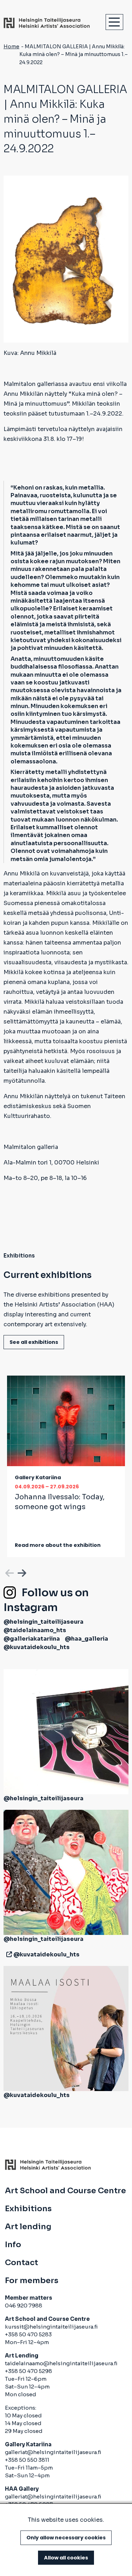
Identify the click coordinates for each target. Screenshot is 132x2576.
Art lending (28, 2227)
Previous (9, 1572)
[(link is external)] (8, 1954)
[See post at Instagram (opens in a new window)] (66, 1731)
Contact (21, 2263)
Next (21, 1572)
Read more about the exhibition (58, 1545)
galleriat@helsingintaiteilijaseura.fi (53, 2452)
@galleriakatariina (32, 1639)
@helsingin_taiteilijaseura (43, 1622)
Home (11, 47)
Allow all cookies (66, 2558)
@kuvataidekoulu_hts (37, 1647)
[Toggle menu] (114, 22)
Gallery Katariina (38, 1477)
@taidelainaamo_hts (35, 1630)
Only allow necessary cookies (66, 2538)
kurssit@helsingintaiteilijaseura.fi (52, 2327)
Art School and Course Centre (65, 2191)
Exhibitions (28, 2209)
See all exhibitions (34, 1342)
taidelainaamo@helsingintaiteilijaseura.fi (61, 2363)
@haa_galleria (86, 1639)
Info (13, 2245)
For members (32, 2281)
